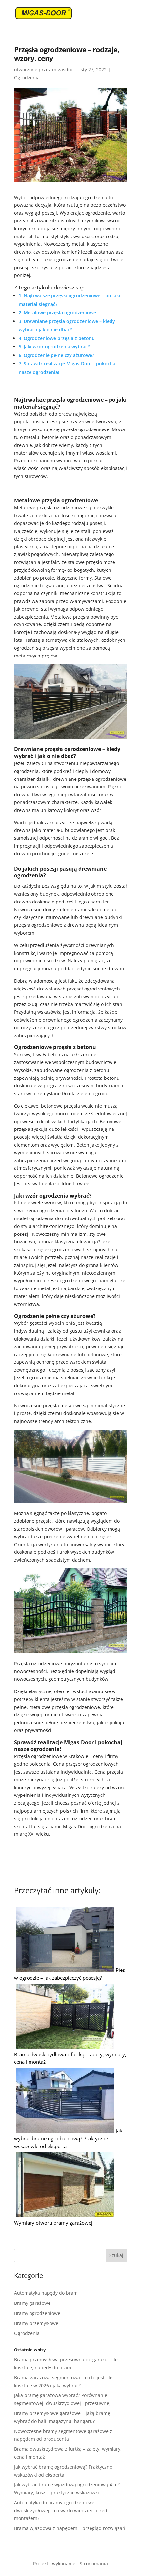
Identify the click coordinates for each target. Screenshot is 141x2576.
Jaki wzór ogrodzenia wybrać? (57, 347)
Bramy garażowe (32, 2303)
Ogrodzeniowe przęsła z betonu (59, 338)
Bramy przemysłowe (36, 2323)
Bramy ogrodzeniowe (37, 2313)
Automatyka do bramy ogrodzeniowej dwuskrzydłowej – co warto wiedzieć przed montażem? (61, 2510)
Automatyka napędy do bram (46, 2293)
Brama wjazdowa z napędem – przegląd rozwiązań (70, 2528)
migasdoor (64, 70)
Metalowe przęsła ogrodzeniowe (60, 313)
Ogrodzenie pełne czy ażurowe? (59, 355)
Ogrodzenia (27, 77)
